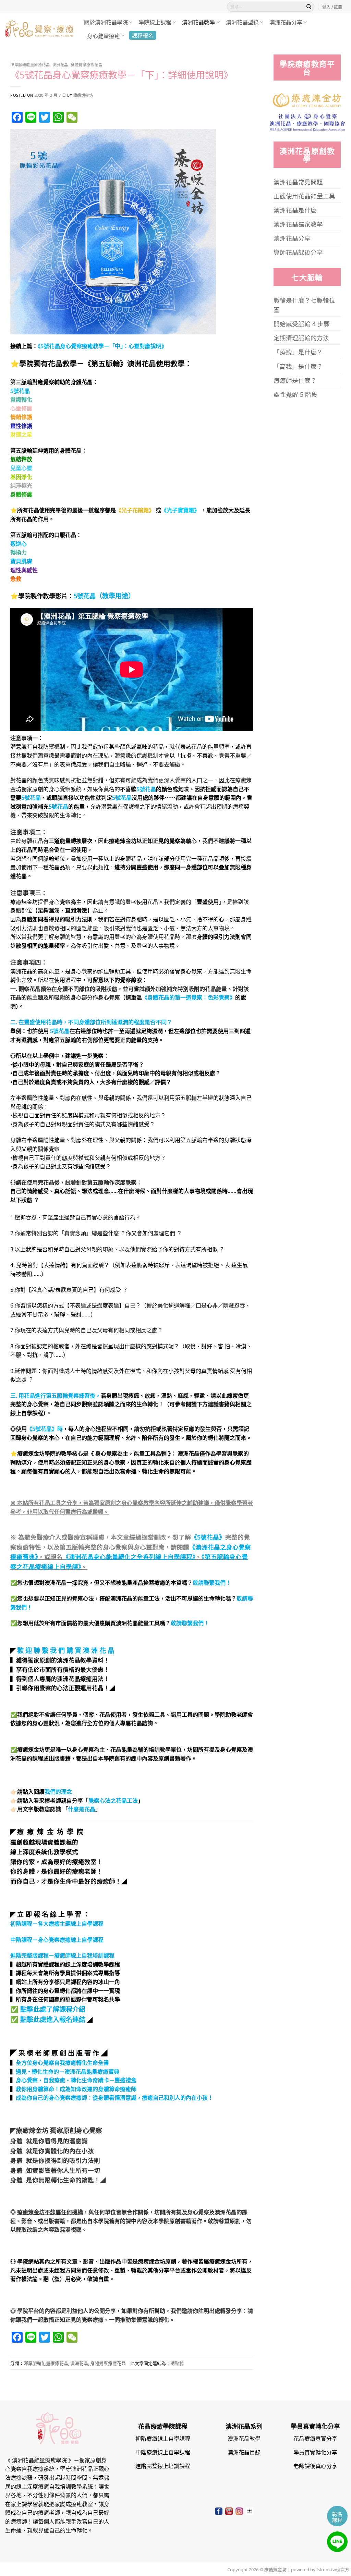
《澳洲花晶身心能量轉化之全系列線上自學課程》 (129, 1556)
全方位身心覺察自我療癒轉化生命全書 (62, 2062)
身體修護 (21, 494)
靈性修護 (21, 426)
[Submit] (309, 7)
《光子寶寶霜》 (180, 510)
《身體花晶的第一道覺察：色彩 (180, 997)
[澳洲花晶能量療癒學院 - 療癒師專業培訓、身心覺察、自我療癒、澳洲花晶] (39, 29)
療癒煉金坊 (83, 95)
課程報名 (143, 35)
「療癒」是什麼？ (298, 352)
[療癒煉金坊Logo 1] (307, 99)
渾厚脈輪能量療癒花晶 (30, 64)
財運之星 (21, 434)
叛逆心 (19, 543)
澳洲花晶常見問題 (298, 182)
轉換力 (19, 552)
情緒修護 (21, 417)
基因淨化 (21, 477)
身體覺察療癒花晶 (86, 64)
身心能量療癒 (104, 36)
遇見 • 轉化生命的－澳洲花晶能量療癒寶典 (68, 2071)
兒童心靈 (21, 468)
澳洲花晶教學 (198, 22)
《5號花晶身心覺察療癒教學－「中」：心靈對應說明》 (102, 346)
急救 (16, 578)
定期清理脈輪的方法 (301, 338)
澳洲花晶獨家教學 (298, 224)
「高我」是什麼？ (298, 366)
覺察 (224, 997)
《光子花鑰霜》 (135, 510)
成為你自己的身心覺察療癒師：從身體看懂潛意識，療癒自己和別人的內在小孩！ (114, 2097)
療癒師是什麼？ (295, 380)
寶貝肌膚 (21, 561)
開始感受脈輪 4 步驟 (302, 323)
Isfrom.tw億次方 (332, 2569)
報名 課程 (337, 2517)
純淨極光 (21, 485)
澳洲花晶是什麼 (295, 210)
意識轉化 (21, 399)
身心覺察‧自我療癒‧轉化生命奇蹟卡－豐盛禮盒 (76, 2080)
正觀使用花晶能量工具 (304, 196)
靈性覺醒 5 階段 (295, 394)
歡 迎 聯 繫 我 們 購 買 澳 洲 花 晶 (66, 1650)
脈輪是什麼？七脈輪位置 (304, 305)
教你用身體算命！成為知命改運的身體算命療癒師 (76, 2089)
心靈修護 (21, 408)
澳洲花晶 (60, 64)
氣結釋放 (21, 459)
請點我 (177, 2363)
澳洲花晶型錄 (242, 22)
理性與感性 (24, 570)
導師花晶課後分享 (298, 252)
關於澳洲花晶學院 (106, 22)
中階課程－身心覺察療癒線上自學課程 (57, 1939)
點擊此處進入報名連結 (53, 2019)
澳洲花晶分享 (286, 22)
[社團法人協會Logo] (307, 121)
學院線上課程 (155, 22)
